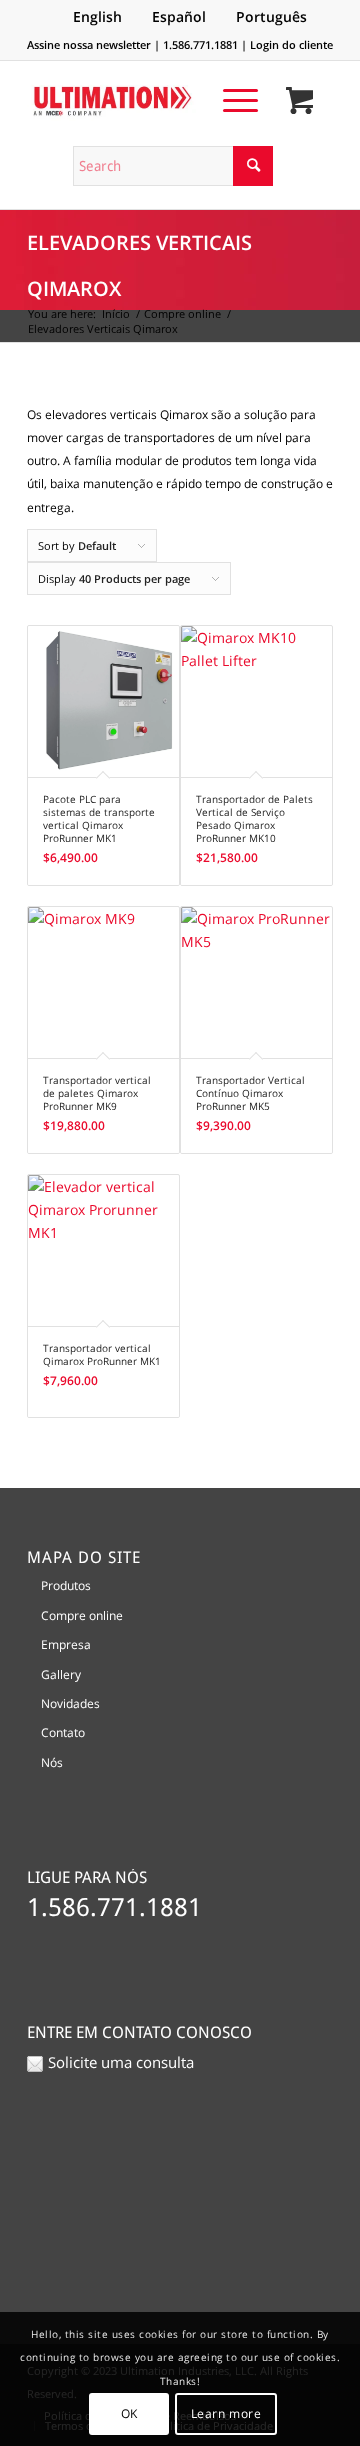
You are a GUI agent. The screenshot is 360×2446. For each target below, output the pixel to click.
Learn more (226, 2413)
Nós (52, 1762)
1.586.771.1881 (200, 44)
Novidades (70, 1703)
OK (129, 2413)
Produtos (66, 1585)
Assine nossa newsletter (89, 44)
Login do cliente (291, 44)
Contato (63, 1732)
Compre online (82, 1615)
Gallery (61, 1674)
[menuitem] (230, 100)
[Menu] (230, 100)
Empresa (66, 1644)
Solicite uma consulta (121, 2062)
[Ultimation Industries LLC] (149, 101)
